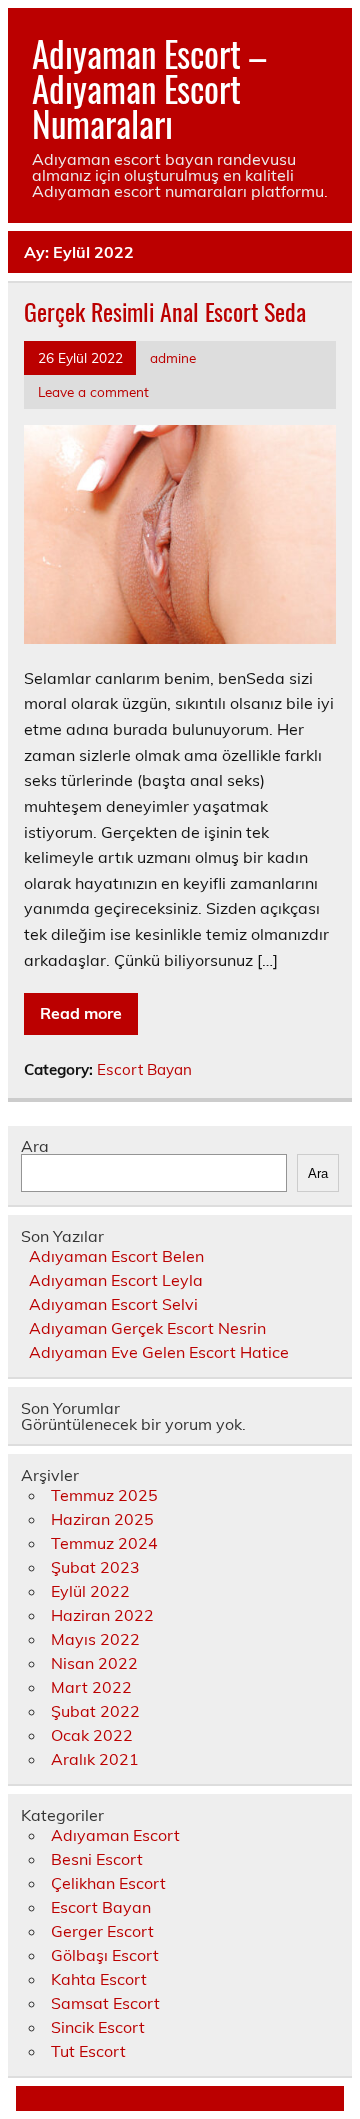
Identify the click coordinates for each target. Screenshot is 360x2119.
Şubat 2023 (95, 1567)
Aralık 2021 (95, 1759)
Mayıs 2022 (95, 1639)
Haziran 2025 (102, 1519)
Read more (81, 1013)
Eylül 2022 (90, 1591)
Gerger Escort (102, 1931)
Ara (35, 1146)
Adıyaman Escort (115, 1835)
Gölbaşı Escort (105, 1955)
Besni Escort (97, 1859)
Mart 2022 (91, 1687)
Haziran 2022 (102, 1615)
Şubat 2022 (95, 1711)
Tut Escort (88, 2051)
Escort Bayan (144, 1069)
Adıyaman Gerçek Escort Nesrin (147, 1328)
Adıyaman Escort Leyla (116, 1280)
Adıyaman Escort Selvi (113, 1304)
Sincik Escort (98, 2027)
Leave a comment (93, 391)
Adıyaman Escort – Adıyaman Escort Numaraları (149, 88)
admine (173, 357)
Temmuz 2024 (104, 1543)
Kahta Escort (99, 1979)
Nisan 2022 (94, 1663)
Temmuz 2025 (104, 1495)
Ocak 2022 (92, 1735)
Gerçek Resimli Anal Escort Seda (165, 311)
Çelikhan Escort (108, 1883)
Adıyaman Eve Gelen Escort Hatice (159, 1352)
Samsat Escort (105, 2003)
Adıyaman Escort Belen (116, 1256)
